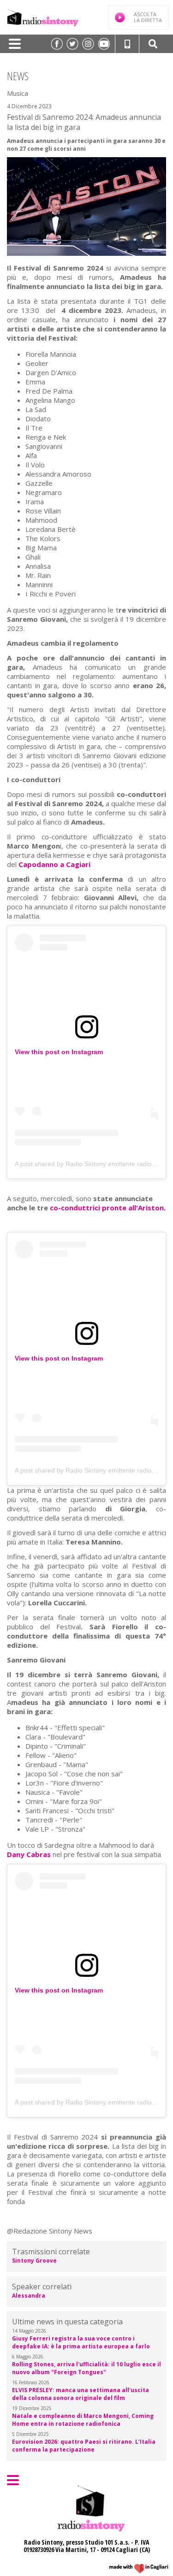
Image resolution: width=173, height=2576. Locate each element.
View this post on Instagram (59, 1052)
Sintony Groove (34, 2261)
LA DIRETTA (148, 17)
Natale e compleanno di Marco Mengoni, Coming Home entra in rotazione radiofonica (83, 2420)
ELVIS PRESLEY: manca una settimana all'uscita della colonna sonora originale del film (81, 2394)
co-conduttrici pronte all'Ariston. (108, 1208)
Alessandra (29, 2296)
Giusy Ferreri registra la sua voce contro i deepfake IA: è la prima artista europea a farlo (81, 2342)
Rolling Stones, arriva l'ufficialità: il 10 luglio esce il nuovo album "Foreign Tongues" (86, 2368)
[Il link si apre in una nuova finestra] (57, 44)
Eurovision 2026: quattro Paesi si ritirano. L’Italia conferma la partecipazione (84, 2446)
